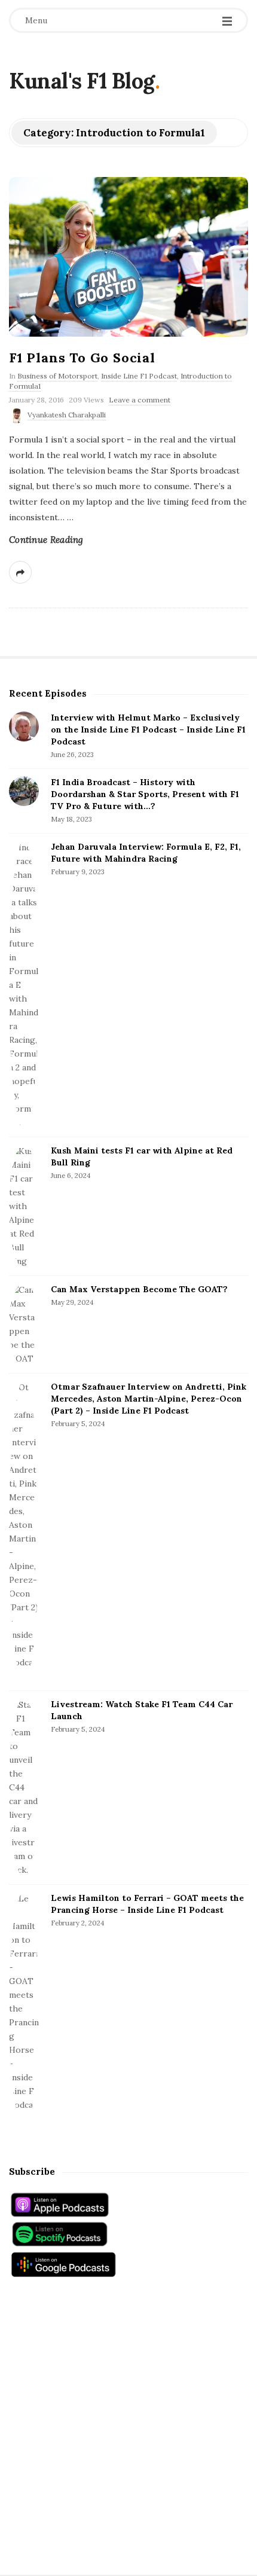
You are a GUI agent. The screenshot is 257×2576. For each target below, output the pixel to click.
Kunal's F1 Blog (82, 81)
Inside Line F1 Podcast (139, 376)
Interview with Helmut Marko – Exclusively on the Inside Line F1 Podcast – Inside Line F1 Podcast (148, 730)
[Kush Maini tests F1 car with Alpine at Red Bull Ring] (24, 1206)
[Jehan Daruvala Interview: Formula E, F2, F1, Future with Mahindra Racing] (24, 985)
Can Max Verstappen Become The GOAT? (139, 1289)
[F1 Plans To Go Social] (128, 257)
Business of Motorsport (57, 376)
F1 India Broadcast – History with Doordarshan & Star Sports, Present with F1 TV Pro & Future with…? (145, 794)
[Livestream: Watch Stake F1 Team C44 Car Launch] (24, 1788)
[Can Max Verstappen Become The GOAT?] (24, 1324)
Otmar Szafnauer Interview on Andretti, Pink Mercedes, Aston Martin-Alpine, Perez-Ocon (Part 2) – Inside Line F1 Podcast (149, 1399)
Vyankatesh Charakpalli (67, 415)
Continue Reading (46, 540)
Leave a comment (140, 400)
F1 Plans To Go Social (82, 358)
